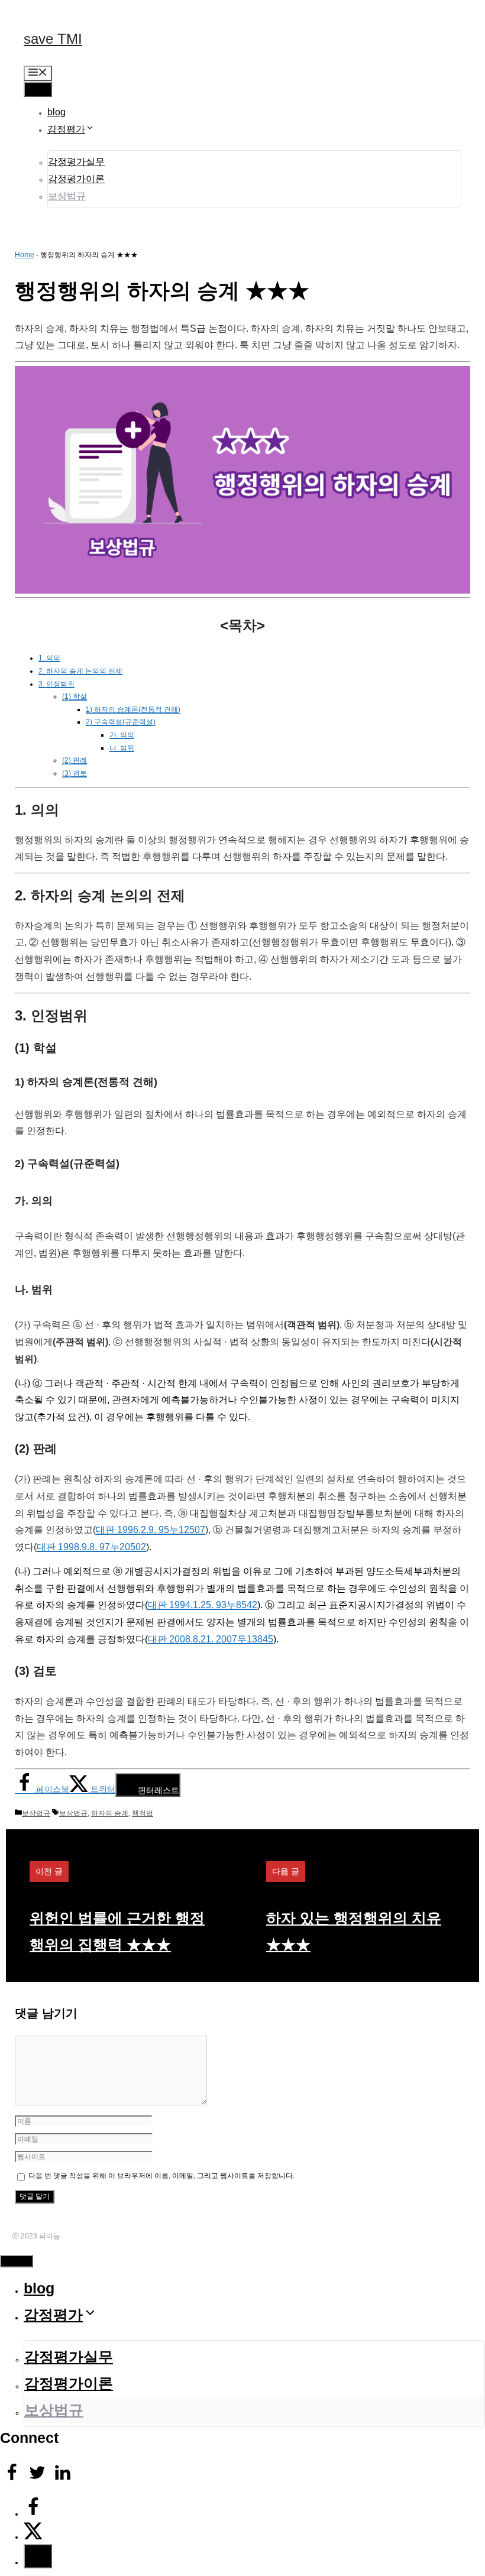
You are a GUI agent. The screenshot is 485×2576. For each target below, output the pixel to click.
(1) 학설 (75, 696)
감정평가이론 (76, 179)
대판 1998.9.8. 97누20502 (91, 1547)
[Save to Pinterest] (38, 2556)
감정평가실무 (76, 162)
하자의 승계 (110, 1813)
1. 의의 (49, 658)
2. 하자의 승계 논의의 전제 (80, 671)
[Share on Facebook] (33, 2514)
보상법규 (67, 196)
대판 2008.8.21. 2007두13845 (211, 1639)
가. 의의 (122, 735)
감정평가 (66, 129)
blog (56, 112)
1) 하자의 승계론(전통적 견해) (133, 709)
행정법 (143, 1813)
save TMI (53, 39)
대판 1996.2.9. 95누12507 (151, 1530)
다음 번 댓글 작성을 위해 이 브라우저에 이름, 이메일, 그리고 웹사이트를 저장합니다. (161, 2176)
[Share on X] (33, 2537)
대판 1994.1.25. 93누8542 (203, 1605)
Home (25, 255)
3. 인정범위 (56, 684)
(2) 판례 (75, 760)
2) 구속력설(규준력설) (121, 722)
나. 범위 (122, 748)
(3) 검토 (75, 773)
